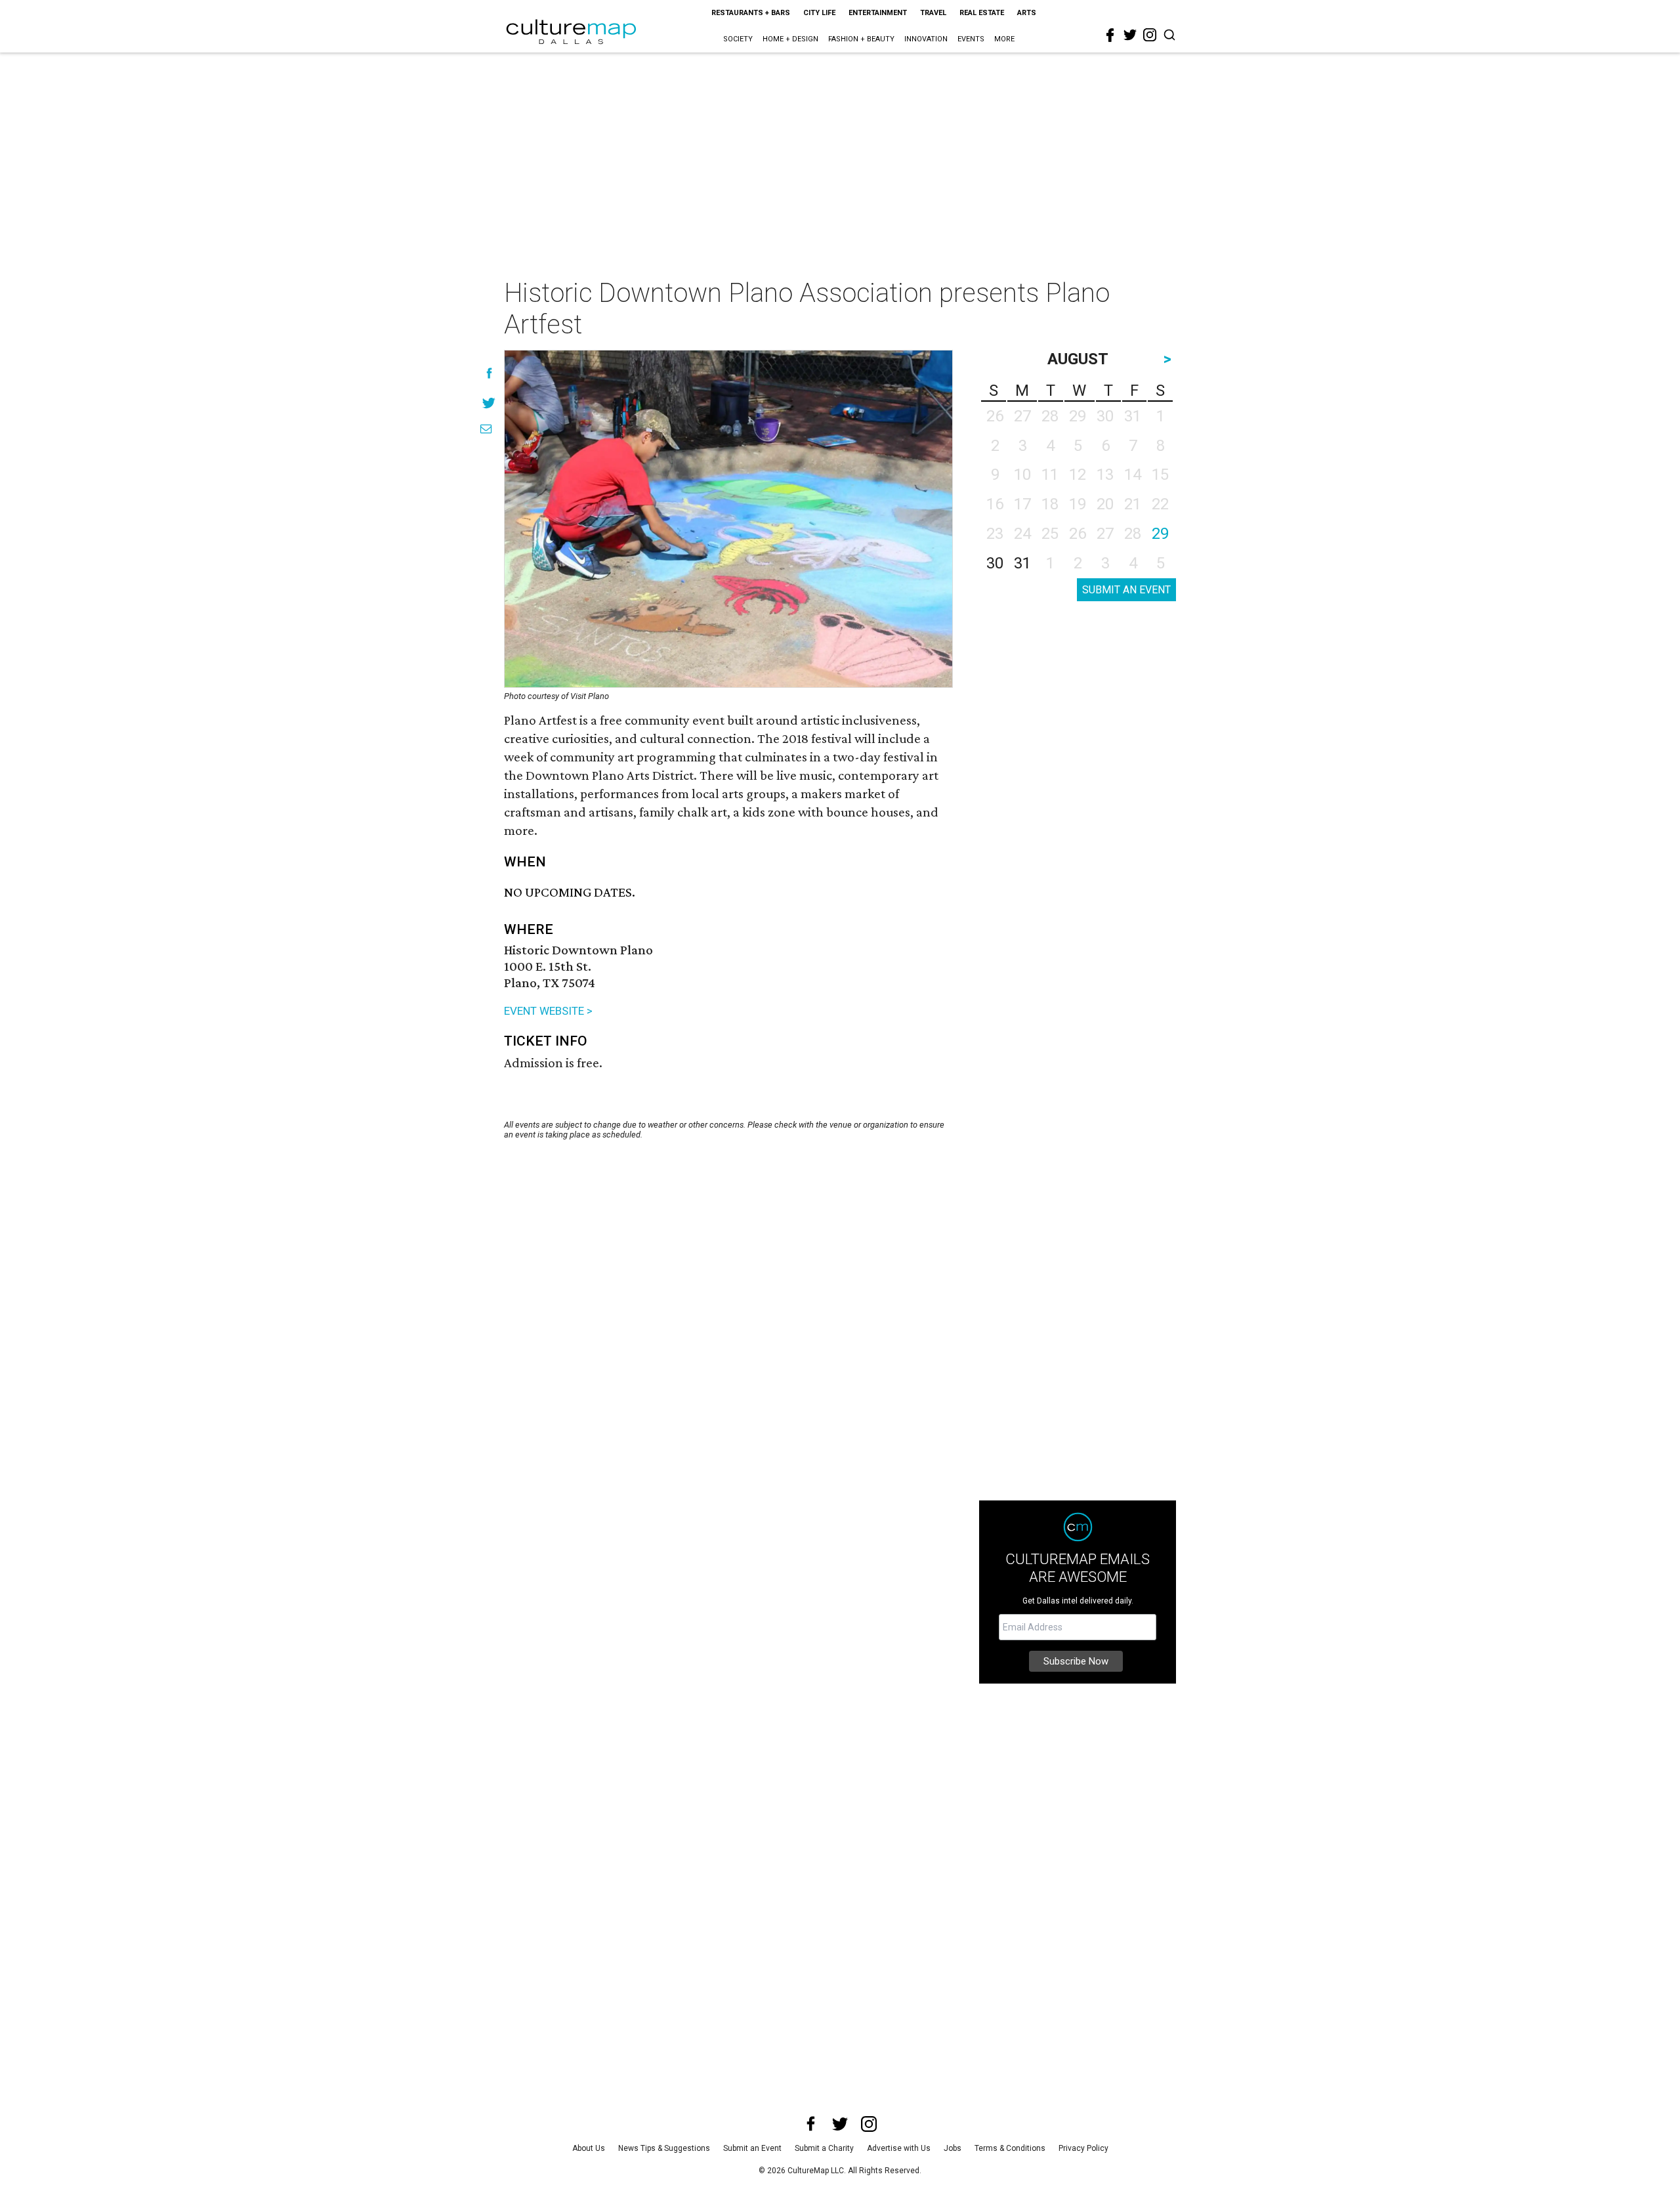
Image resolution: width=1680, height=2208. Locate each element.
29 (1160, 534)
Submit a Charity (824, 2148)
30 (995, 563)
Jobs (953, 2148)
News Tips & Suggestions (664, 2148)
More (1004, 39)
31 (1022, 563)
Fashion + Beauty (861, 39)
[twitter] (1130, 35)
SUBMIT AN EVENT (1126, 590)
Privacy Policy (1083, 2148)
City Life (819, 13)
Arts (1027, 13)
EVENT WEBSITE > (548, 1011)
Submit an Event (752, 2148)
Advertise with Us (899, 2148)
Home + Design (790, 39)
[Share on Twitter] (489, 403)
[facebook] (1110, 35)
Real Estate (982, 13)
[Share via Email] (486, 429)
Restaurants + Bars (751, 13)
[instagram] (1150, 35)
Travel (933, 13)
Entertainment (878, 13)
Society (738, 39)
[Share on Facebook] (489, 373)
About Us (589, 2148)
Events (971, 39)
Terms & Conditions (1010, 2148)
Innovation (926, 39)
